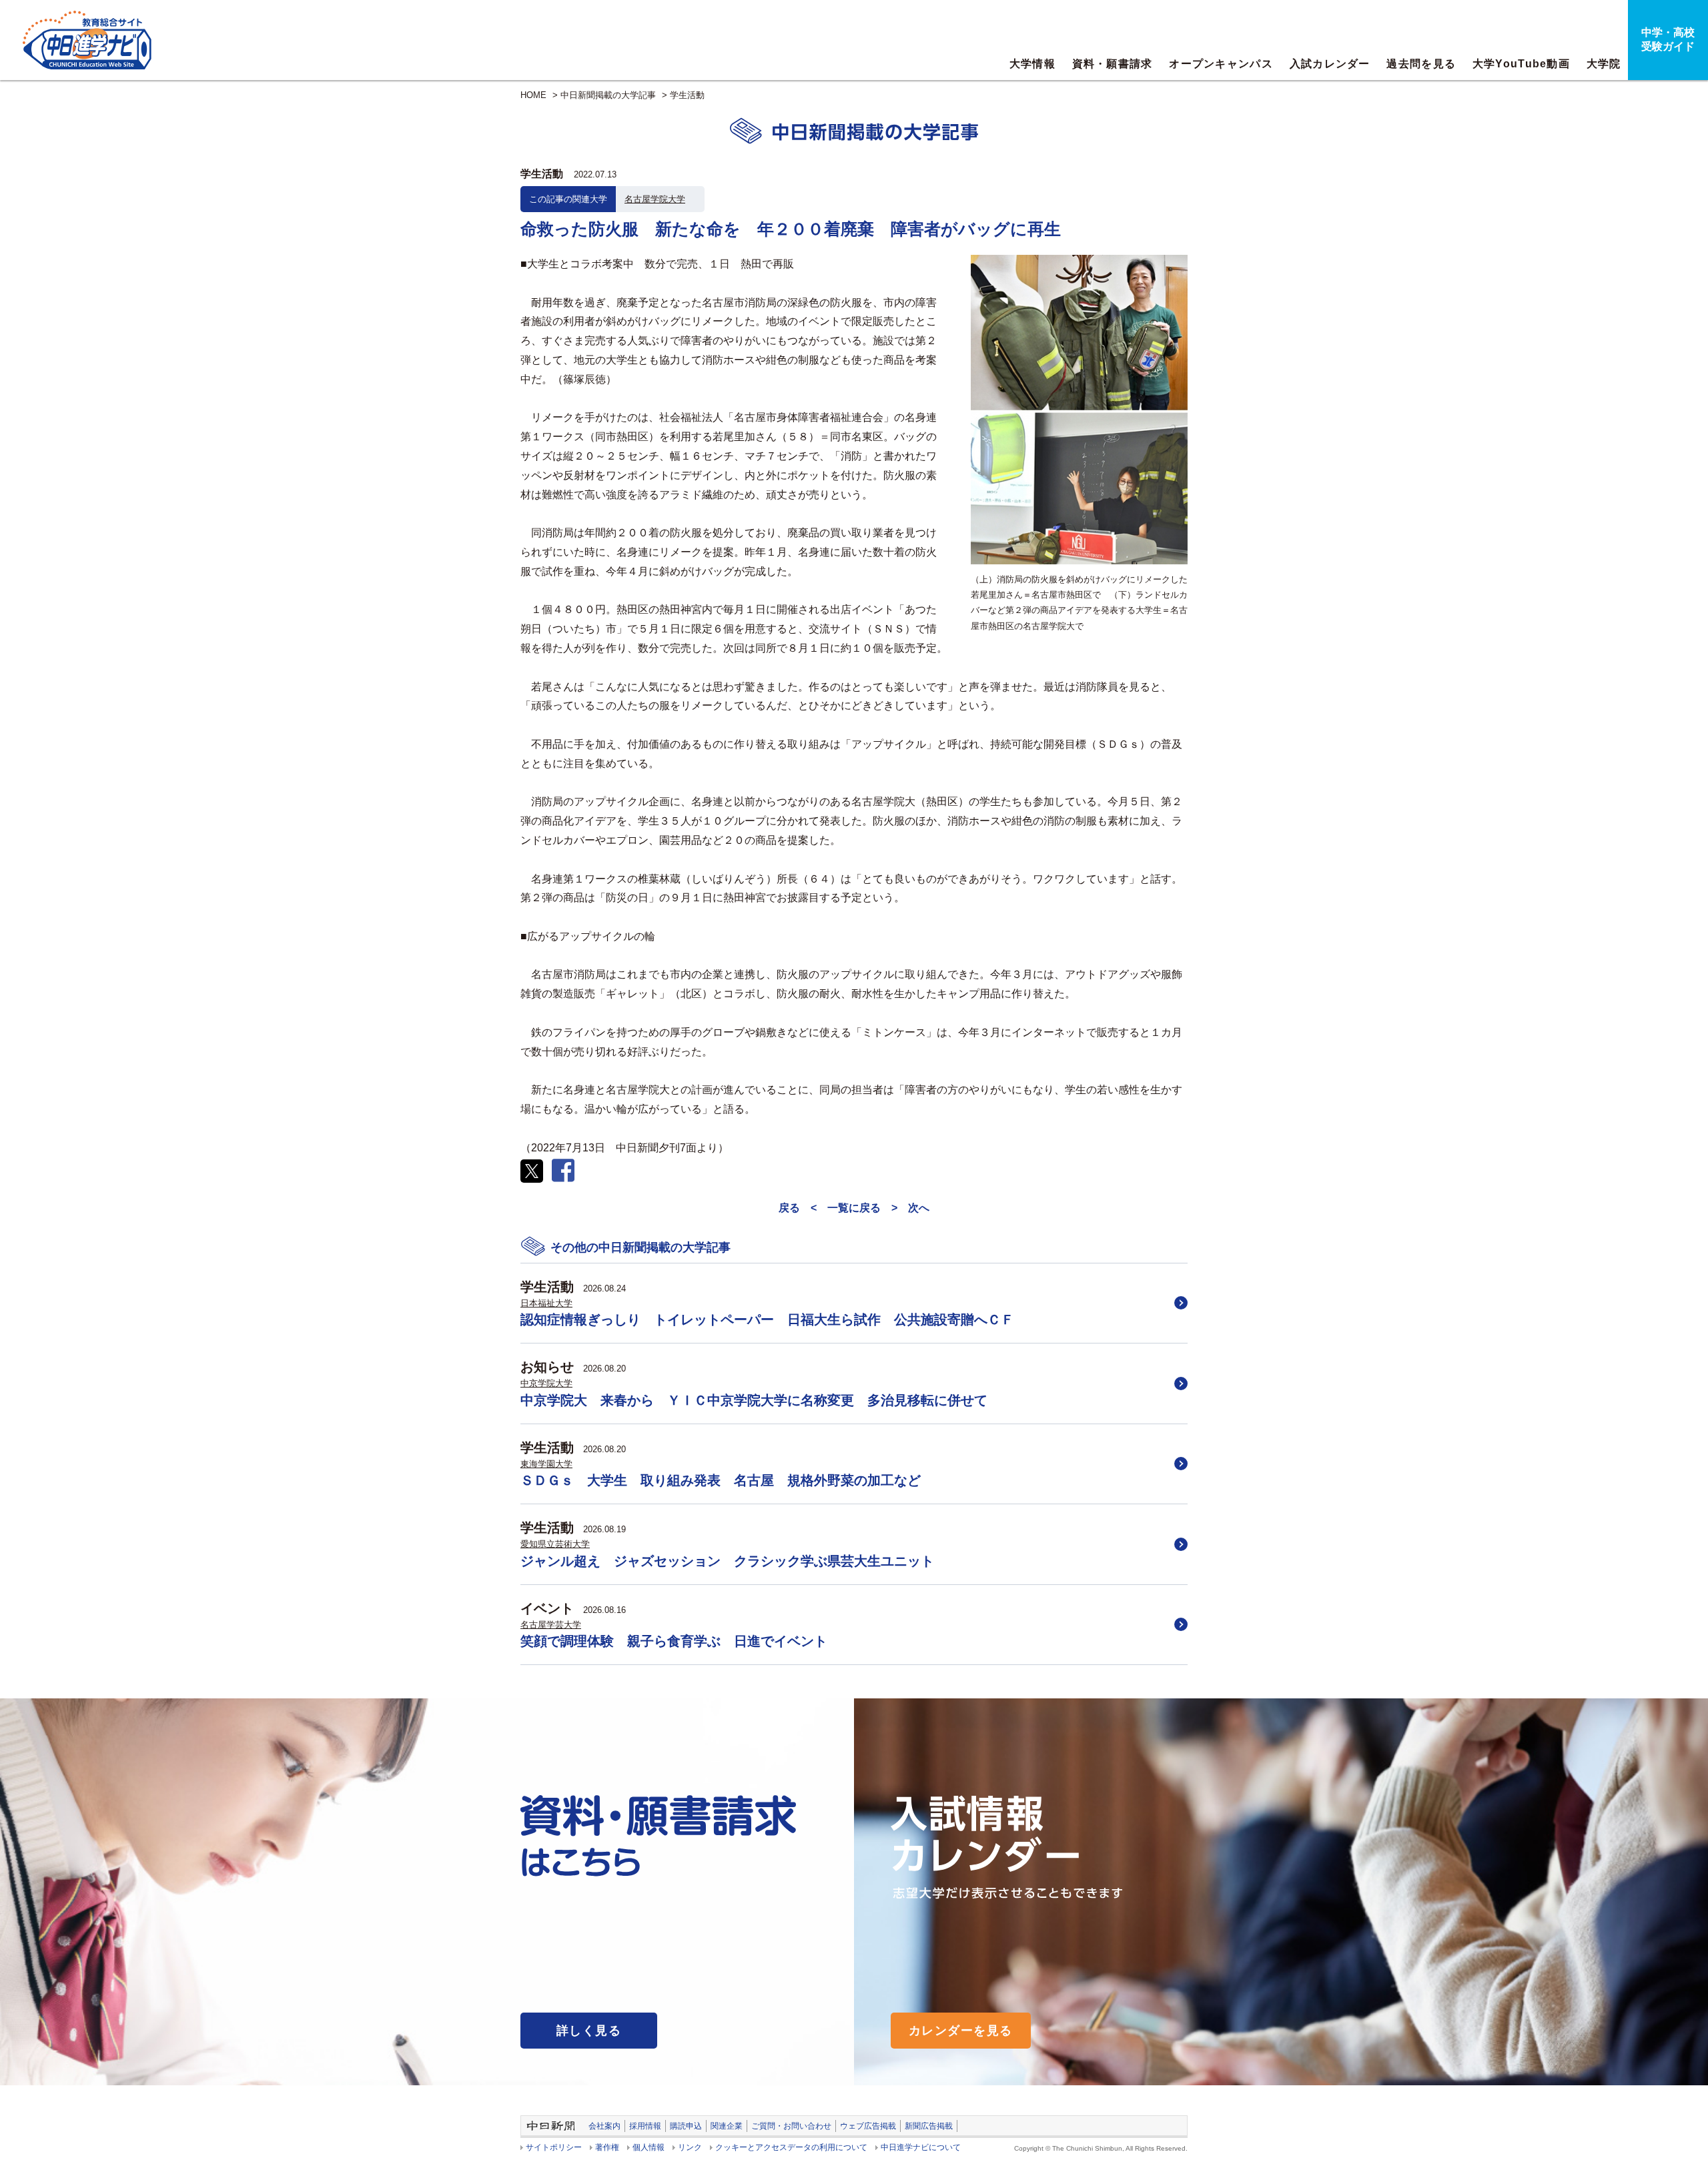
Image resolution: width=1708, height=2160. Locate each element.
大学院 (1604, 64)
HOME (533, 95)
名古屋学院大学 (655, 199)
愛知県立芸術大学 (555, 1544)
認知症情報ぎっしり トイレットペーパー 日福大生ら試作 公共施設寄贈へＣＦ (767, 1319)
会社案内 (604, 2126)
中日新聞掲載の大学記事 (608, 95)
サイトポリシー (554, 2147)
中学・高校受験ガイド (1668, 39)
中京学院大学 (546, 1383)
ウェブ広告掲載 (868, 2126)
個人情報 (649, 2147)
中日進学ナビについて (921, 2147)
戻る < (798, 1208)
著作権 (607, 2147)
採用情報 (645, 2126)
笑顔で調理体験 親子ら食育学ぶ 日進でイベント (674, 1641)
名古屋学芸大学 (551, 1625)
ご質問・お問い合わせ (791, 2126)
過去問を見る (1421, 64)
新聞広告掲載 (929, 2126)
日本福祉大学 (546, 1303)
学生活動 (687, 95)
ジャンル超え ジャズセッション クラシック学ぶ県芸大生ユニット (727, 1561)
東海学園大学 (546, 1464)
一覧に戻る (854, 1208)
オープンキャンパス (1221, 64)
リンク (690, 2147)
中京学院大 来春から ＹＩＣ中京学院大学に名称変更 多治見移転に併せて (754, 1400)
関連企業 (727, 2126)
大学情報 (1032, 64)
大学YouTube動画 (1521, 64)
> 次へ (910, 1208)
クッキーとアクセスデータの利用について (791, 2147)
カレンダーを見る (961, 2031)
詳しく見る (589, 2031)
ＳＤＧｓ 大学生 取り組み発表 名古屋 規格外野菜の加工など (721, 1480)
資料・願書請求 (1113, 64)
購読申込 (686, 2126)
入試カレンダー (1330, 64)
